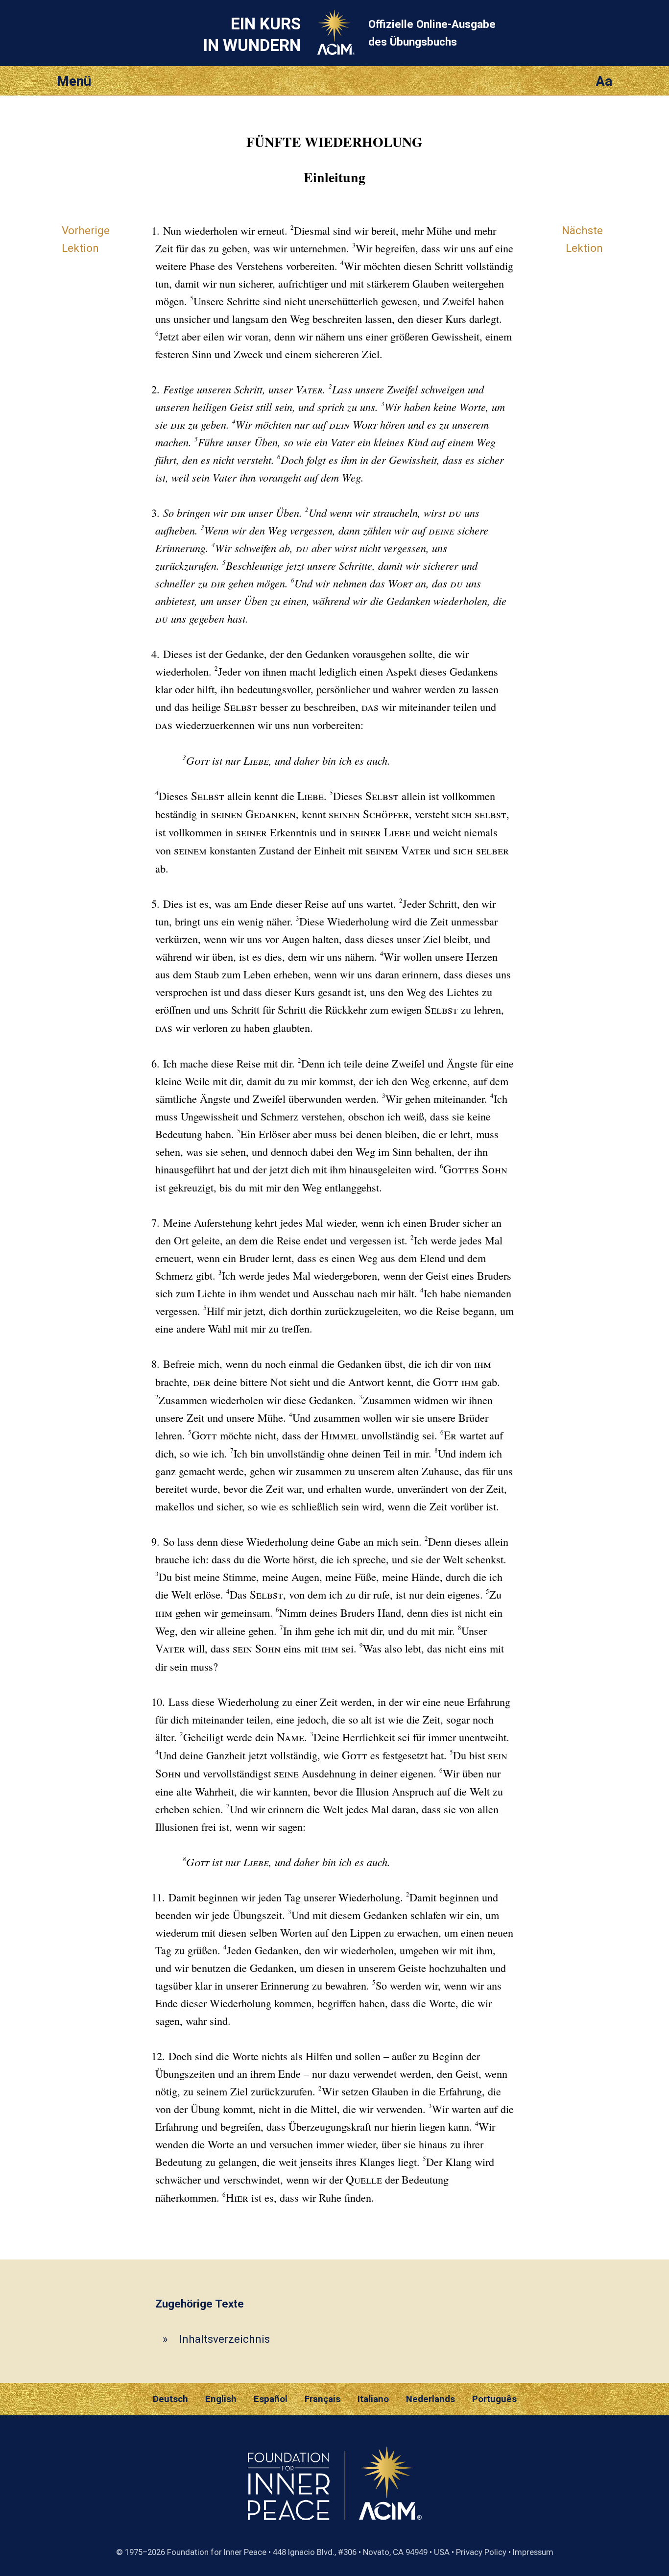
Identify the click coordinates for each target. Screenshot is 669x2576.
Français (323, 2399)
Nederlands (430, 2399)
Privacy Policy (481, 2552)
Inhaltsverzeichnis (225, 2339)
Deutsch (170, 2399)
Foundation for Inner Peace (217, 2552)
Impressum (533, 2552)
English (221, 2399)
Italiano (373, 2399)
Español (271, 2399)
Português (494, 2399)
